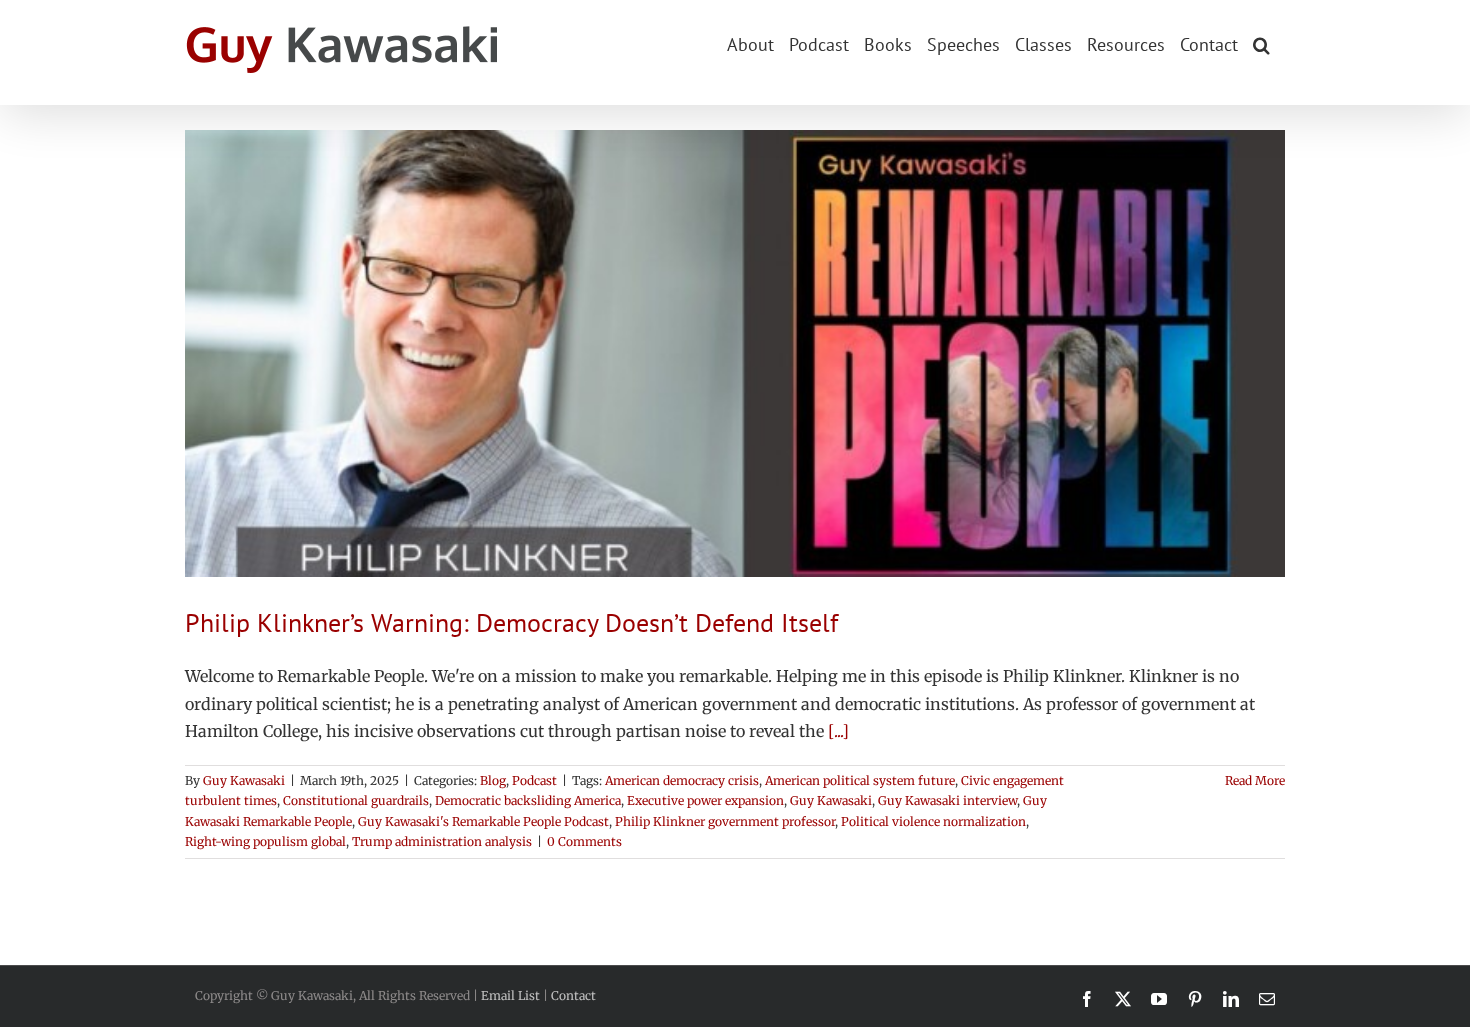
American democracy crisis (682, 780)
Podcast (534, 780)
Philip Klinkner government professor (725, 821)
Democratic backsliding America (528, 800)
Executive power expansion (705, 800)
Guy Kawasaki (244, 780)
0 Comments (584, 841)
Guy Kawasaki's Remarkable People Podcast (483, 821)
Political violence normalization (933, 821)
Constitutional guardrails (356, 800)
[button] (1261, 43)
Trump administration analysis (442, 841)
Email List (510, 995)
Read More (1255, 780)
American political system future (860, 780)
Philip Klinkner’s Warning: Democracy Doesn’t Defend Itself (511, 622)
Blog (493, 780)
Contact (573, 995)
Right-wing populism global (265, 841)
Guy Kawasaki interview (947, 800)
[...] (838, 731)
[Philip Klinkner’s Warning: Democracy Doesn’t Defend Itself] (735, 353)
